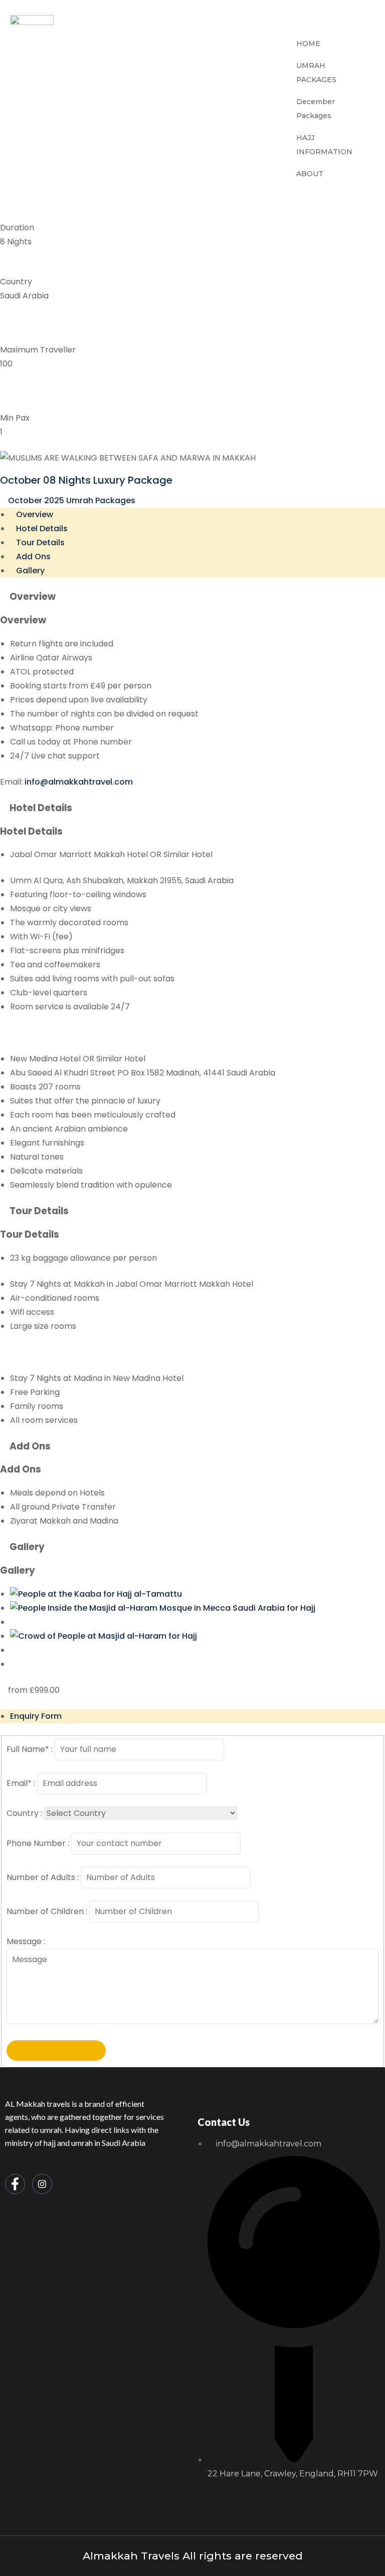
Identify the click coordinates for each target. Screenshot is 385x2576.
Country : (24, 1813)
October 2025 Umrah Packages (72, 500)
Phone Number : (38, 1843)
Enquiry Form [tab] (36, 1716)
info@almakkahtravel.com (79, 782)
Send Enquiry (56, 2051)
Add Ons (33, 557)
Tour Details (40, 542)
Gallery (30, 571)
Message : (26, 1941)
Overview (35, 514)
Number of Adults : (43, 1877)
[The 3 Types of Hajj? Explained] (163, 1608)
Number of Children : (47, 1911)
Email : (21, 1783)
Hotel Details (42, 528)
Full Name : (30, 1749)
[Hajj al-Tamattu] (96, 1594)
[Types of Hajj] (104, 1636)
